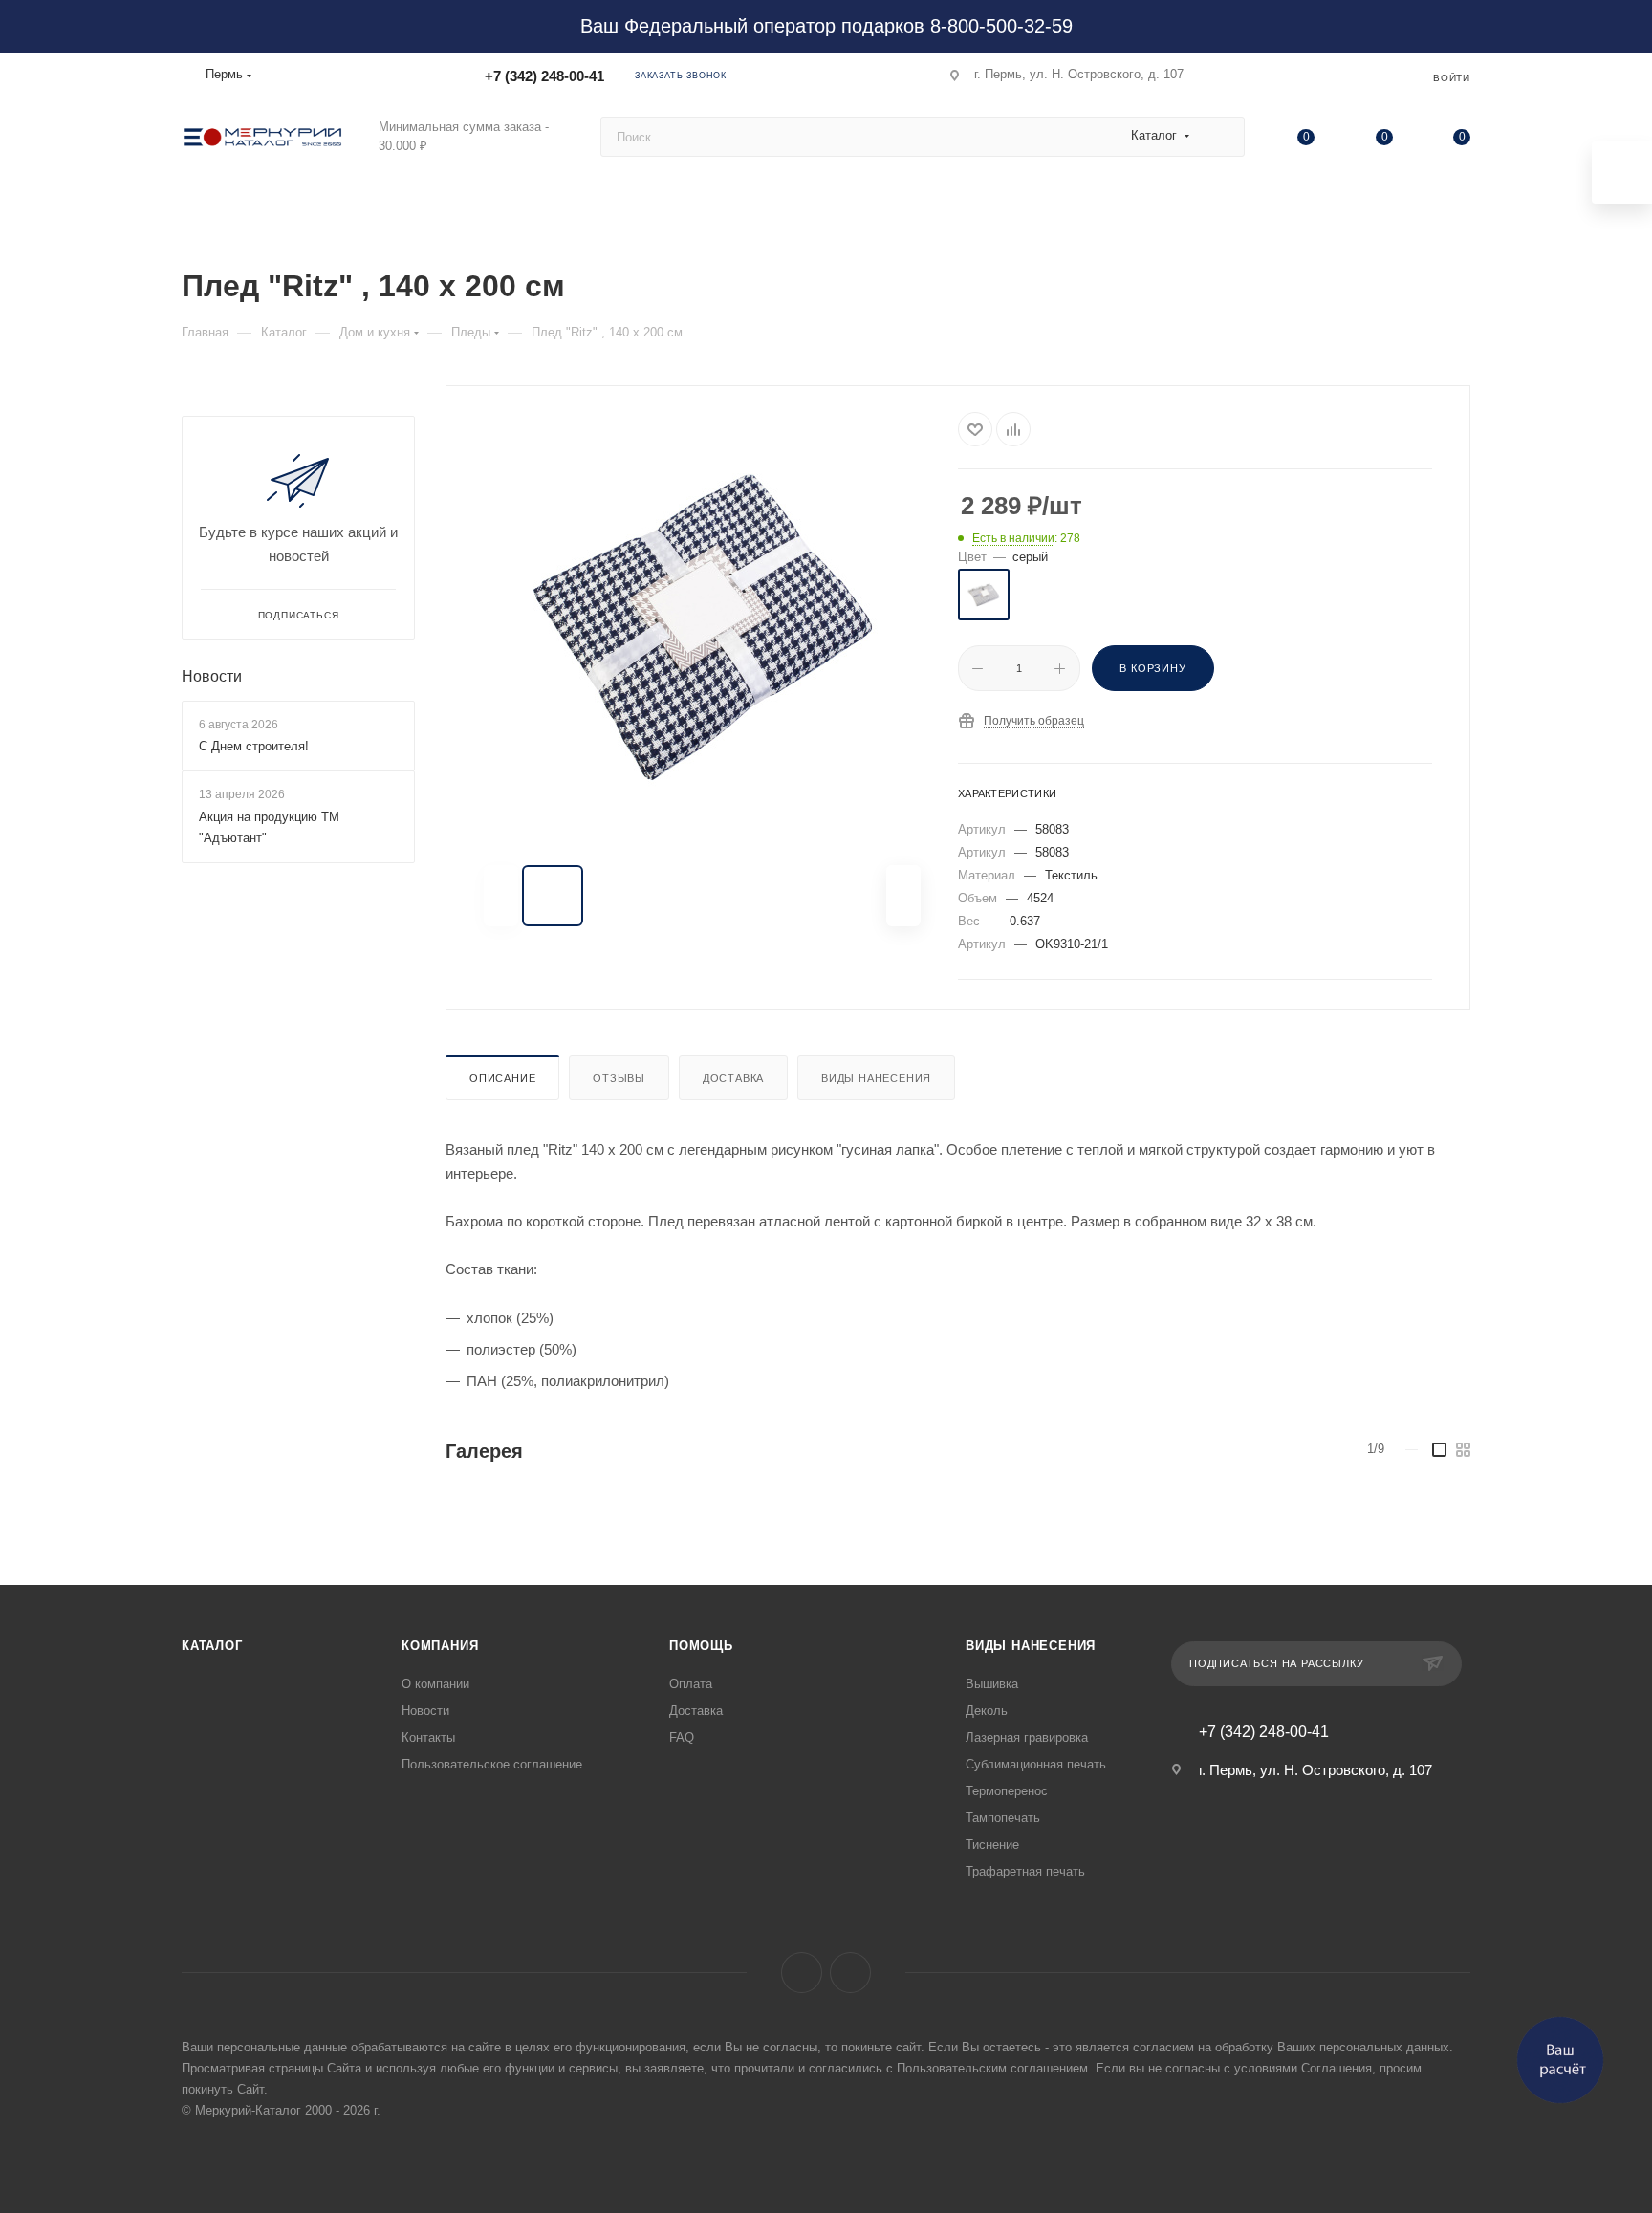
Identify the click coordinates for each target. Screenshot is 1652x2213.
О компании (435, 1684)
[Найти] (1221, 137)
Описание (502, 1078)
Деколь (987, 1711)
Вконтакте (802, 1973)
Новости (212, 676)
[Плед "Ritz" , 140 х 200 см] (703, 627)
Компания (440, 1646)
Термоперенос (1007, 1791)
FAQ (682, 1737)
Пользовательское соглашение (492, 1764)
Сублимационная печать (1036, 1764)
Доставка (733, 1078)
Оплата (691, 1684)
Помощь (701, 1646)
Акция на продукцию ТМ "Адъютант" (269, 827)
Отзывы (619, 1078)
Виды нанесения (876, 1078)
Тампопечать (1003, 1818)
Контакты (428, 1737)
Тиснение (992, 1844)
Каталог (212, 1646)
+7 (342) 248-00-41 (544, 76)
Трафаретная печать (1025, 1871)
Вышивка (992, 1684)
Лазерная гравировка (1027, 1737)
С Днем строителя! (254, 746)
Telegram (850, 1973)
